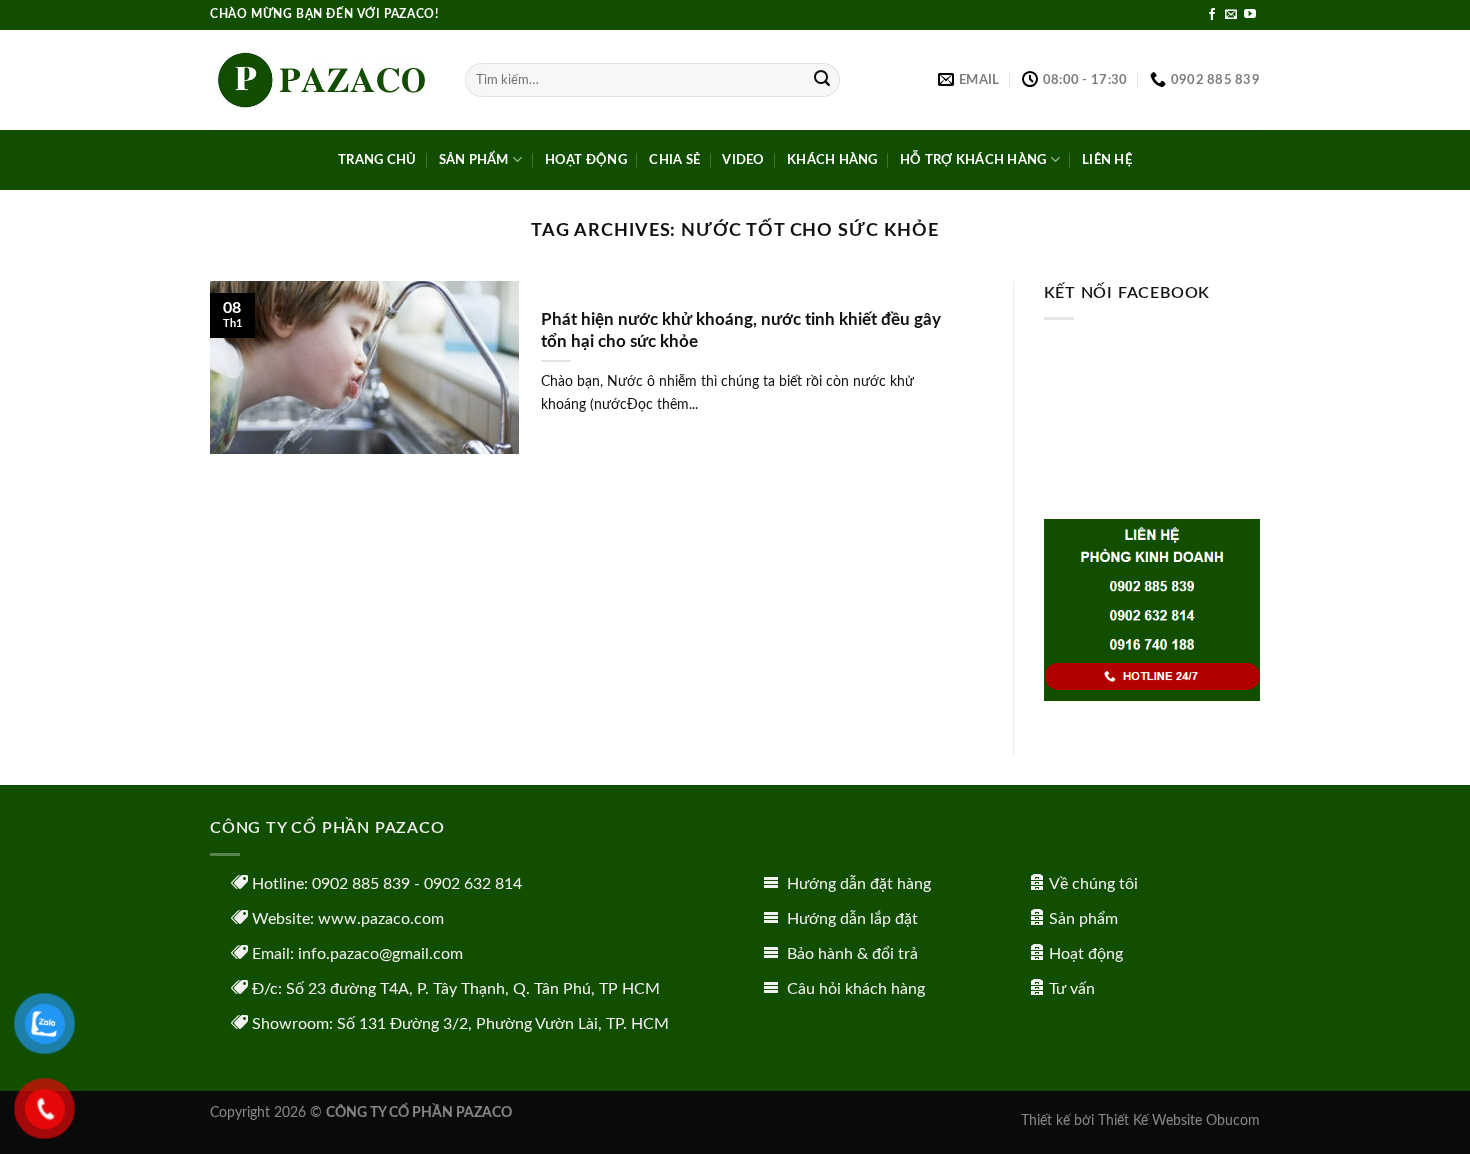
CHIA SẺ (674, 160)
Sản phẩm (1083, 919)
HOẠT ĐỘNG (586, 160)
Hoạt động (1086, 954)
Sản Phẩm (474, 160)
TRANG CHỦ (377, 160)
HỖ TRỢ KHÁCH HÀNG (973, 160)
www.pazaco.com (381, 919)
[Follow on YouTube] (1250, 15)
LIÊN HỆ (1107, 160)
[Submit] (822, 80)
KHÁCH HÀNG (832, 160)
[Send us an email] (1231, 15)
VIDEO (743, 160)
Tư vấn (1072, 989)
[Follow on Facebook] (1212, 15)
